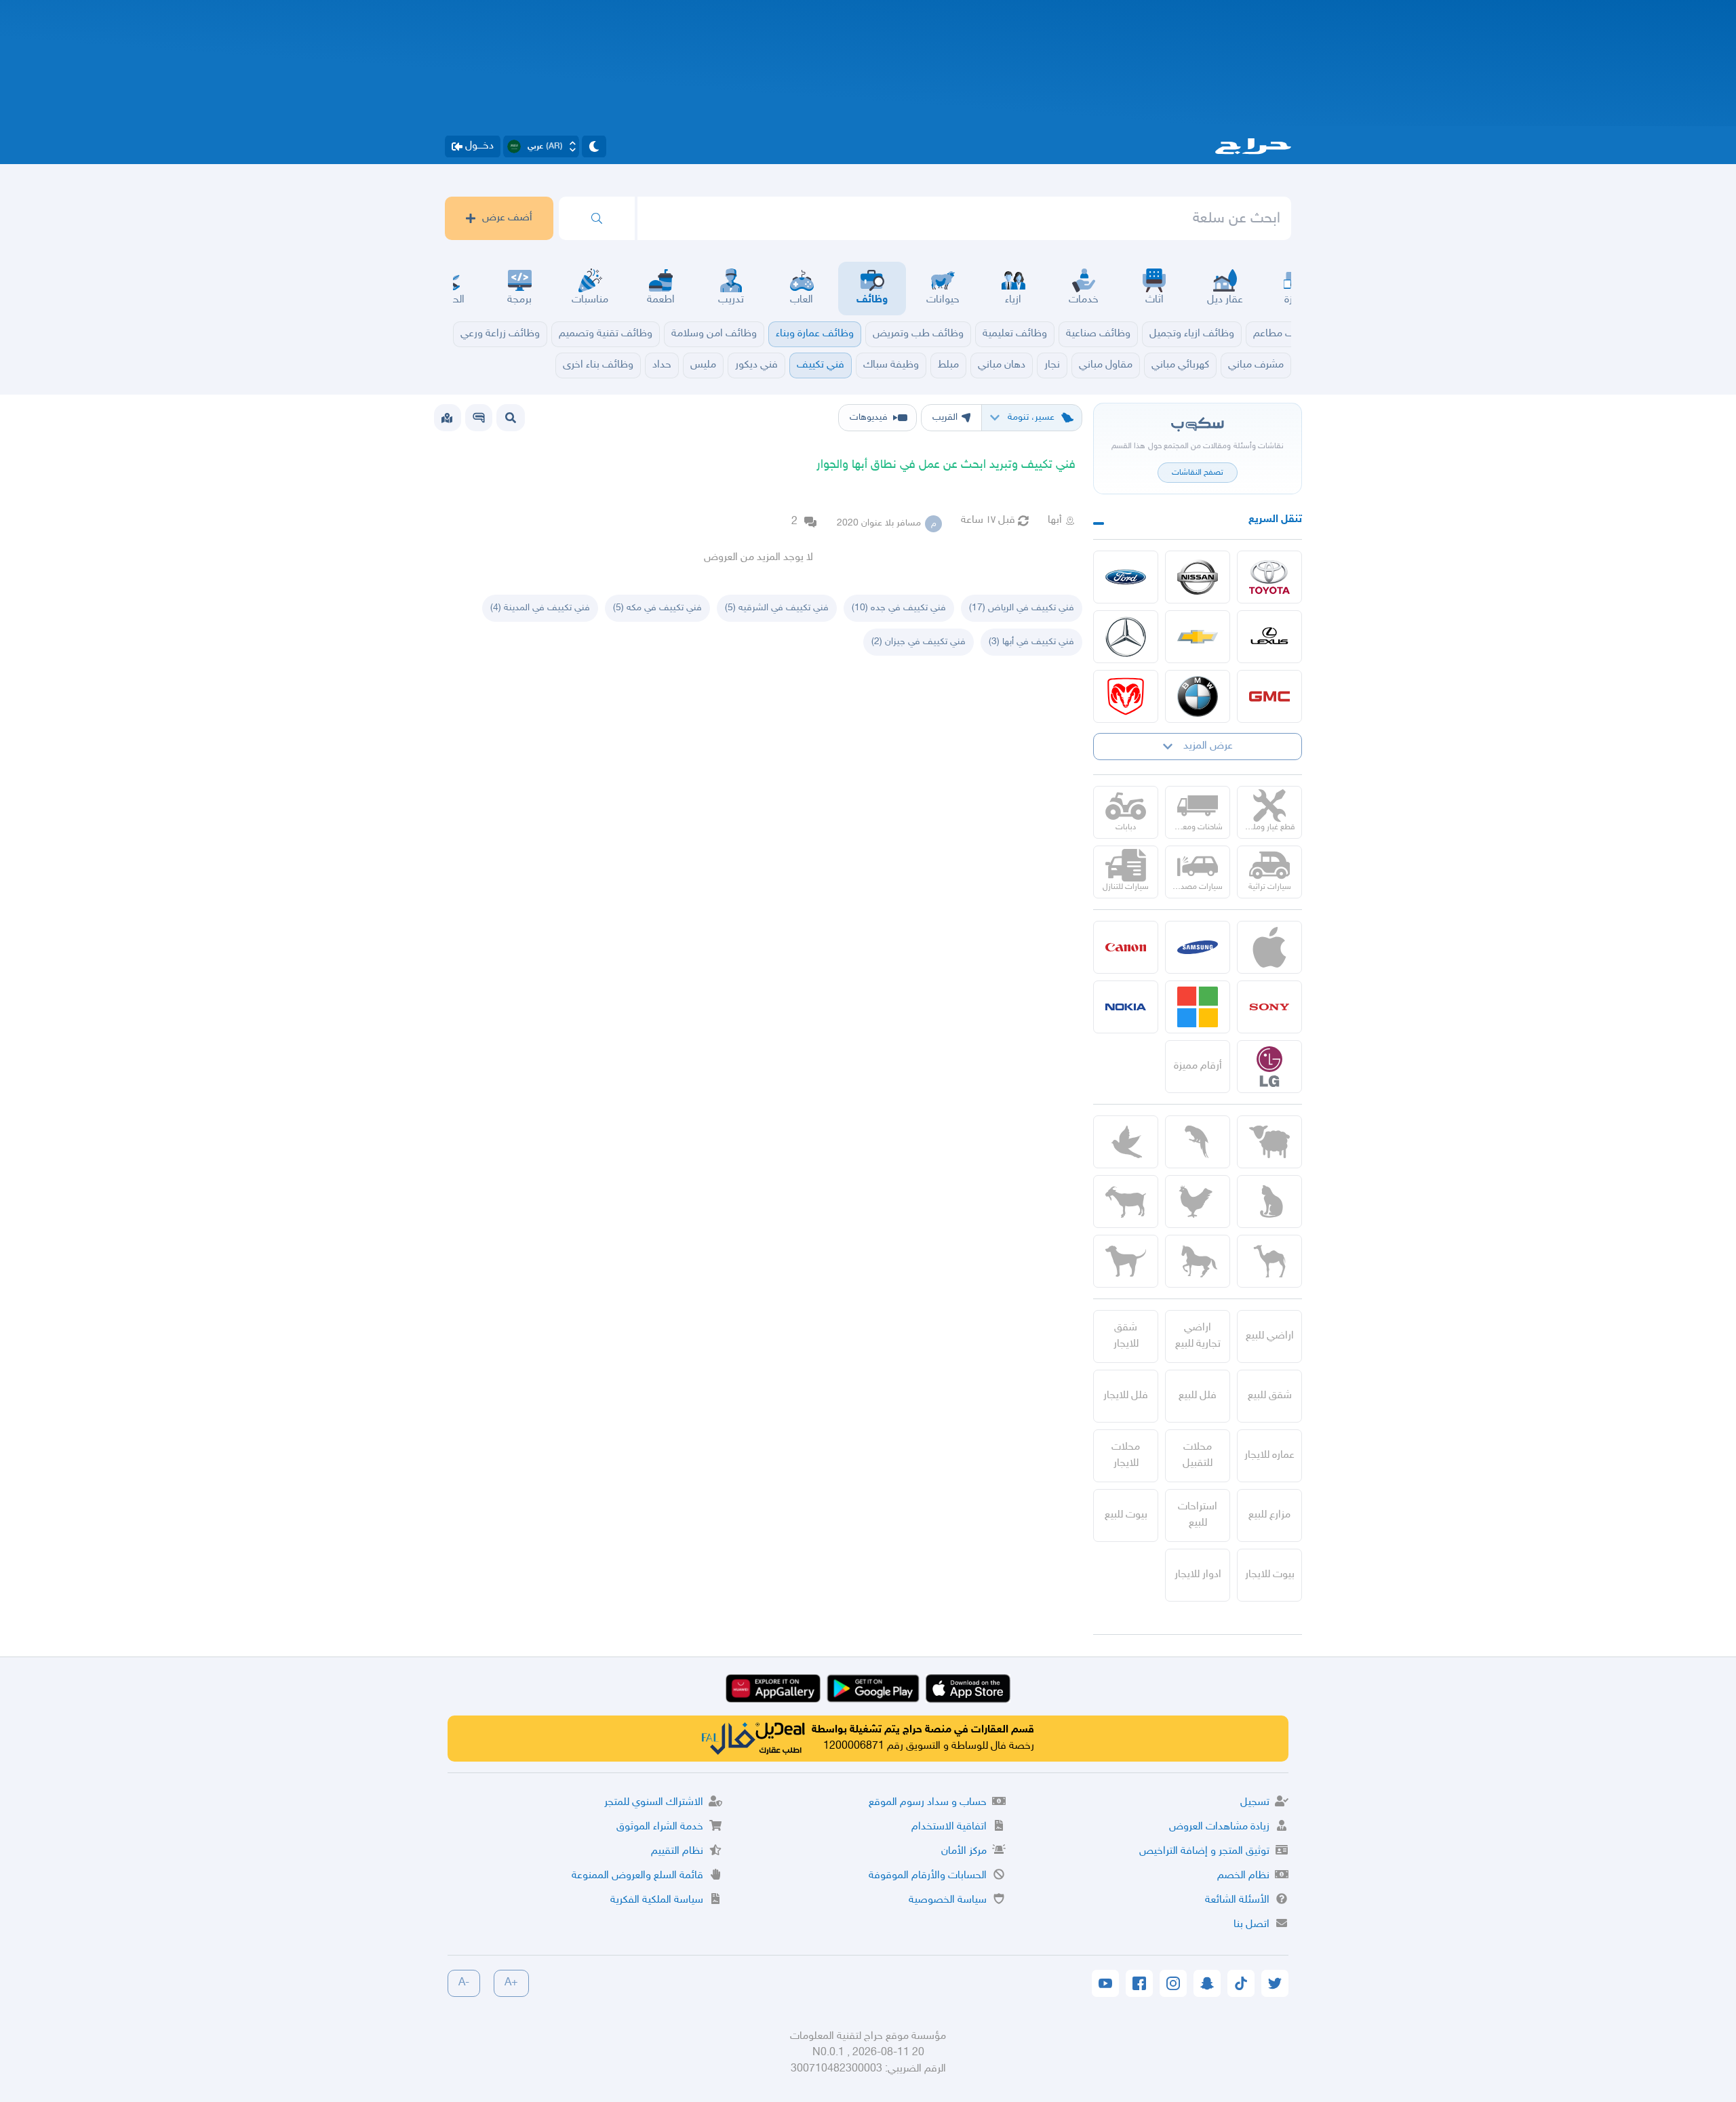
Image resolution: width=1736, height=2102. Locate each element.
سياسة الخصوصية (948, 1900)
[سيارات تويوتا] (1269, 577)
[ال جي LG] (1269, 1067)
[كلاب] (1126, 1261)
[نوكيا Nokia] (1126, 1007)
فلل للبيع (1198, 1396)
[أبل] (1269, 1261)
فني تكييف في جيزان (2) (919, 642)
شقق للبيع (1270, 1396)
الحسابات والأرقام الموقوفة (928, 1876)
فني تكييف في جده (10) (899, 608)
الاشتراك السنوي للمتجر (654, 1803)
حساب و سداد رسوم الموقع (928, 1803)
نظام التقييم (677, 1851)
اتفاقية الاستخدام (949, 1827)
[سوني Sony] (1269, 1007)
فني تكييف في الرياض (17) (1022, 608)
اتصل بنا (1251, 1925)
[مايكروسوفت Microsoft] (1198, 1007)
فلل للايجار (1126, 1396)
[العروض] (447, 418)
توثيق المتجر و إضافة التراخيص (1204, 1851)
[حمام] (1126, 1142)
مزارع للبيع (1269, 1515)
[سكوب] (479, 418)
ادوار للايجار (1198, 1575)
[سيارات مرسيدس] (1126, 637)
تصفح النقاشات (1198, 473)
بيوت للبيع (1126, 1515)
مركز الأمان (964, 1851)
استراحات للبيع (1198, 1515)
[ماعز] (1126, 1202)
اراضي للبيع (1270, 1336)
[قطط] (1269, 1202)
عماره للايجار (1269, 1455)
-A (464, 1983)
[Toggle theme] (594, 146)
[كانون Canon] (1126, 947)
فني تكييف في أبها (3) (1031, 642)
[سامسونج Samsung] (1198, 947)
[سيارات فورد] (1126, 577)
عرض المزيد (1208, 746)
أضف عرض (507, 218)
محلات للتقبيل (1198, 1455)
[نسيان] (1198, 577)
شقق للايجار (1126, 1336)
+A (511, 1983)
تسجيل (1255, 1803)
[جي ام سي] (1269, 696)
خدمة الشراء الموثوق (660, 1827)
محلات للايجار (1126, 1455)
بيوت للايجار (1270, 1575)
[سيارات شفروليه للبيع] (1198, 637)
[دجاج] (1198, 1202)
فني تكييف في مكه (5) (657, 608)
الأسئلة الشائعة (1237, 1900)
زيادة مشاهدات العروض (1219, 1827)
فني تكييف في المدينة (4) (540, 608)
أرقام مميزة (1198, 1066)
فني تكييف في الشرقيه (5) (777, 608)
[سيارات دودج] (1126, 696)
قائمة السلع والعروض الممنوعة (637, 1876)
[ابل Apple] (1269, 947)
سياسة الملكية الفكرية (657, 1900)
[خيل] (1198, 1261)
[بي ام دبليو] (1198, 696)
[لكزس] (1269, 637)
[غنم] (1269, 1142)
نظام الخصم (1243, 1876)
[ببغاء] (1198, 1142)
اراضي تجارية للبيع (1198, 1336)
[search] (597, 218)
